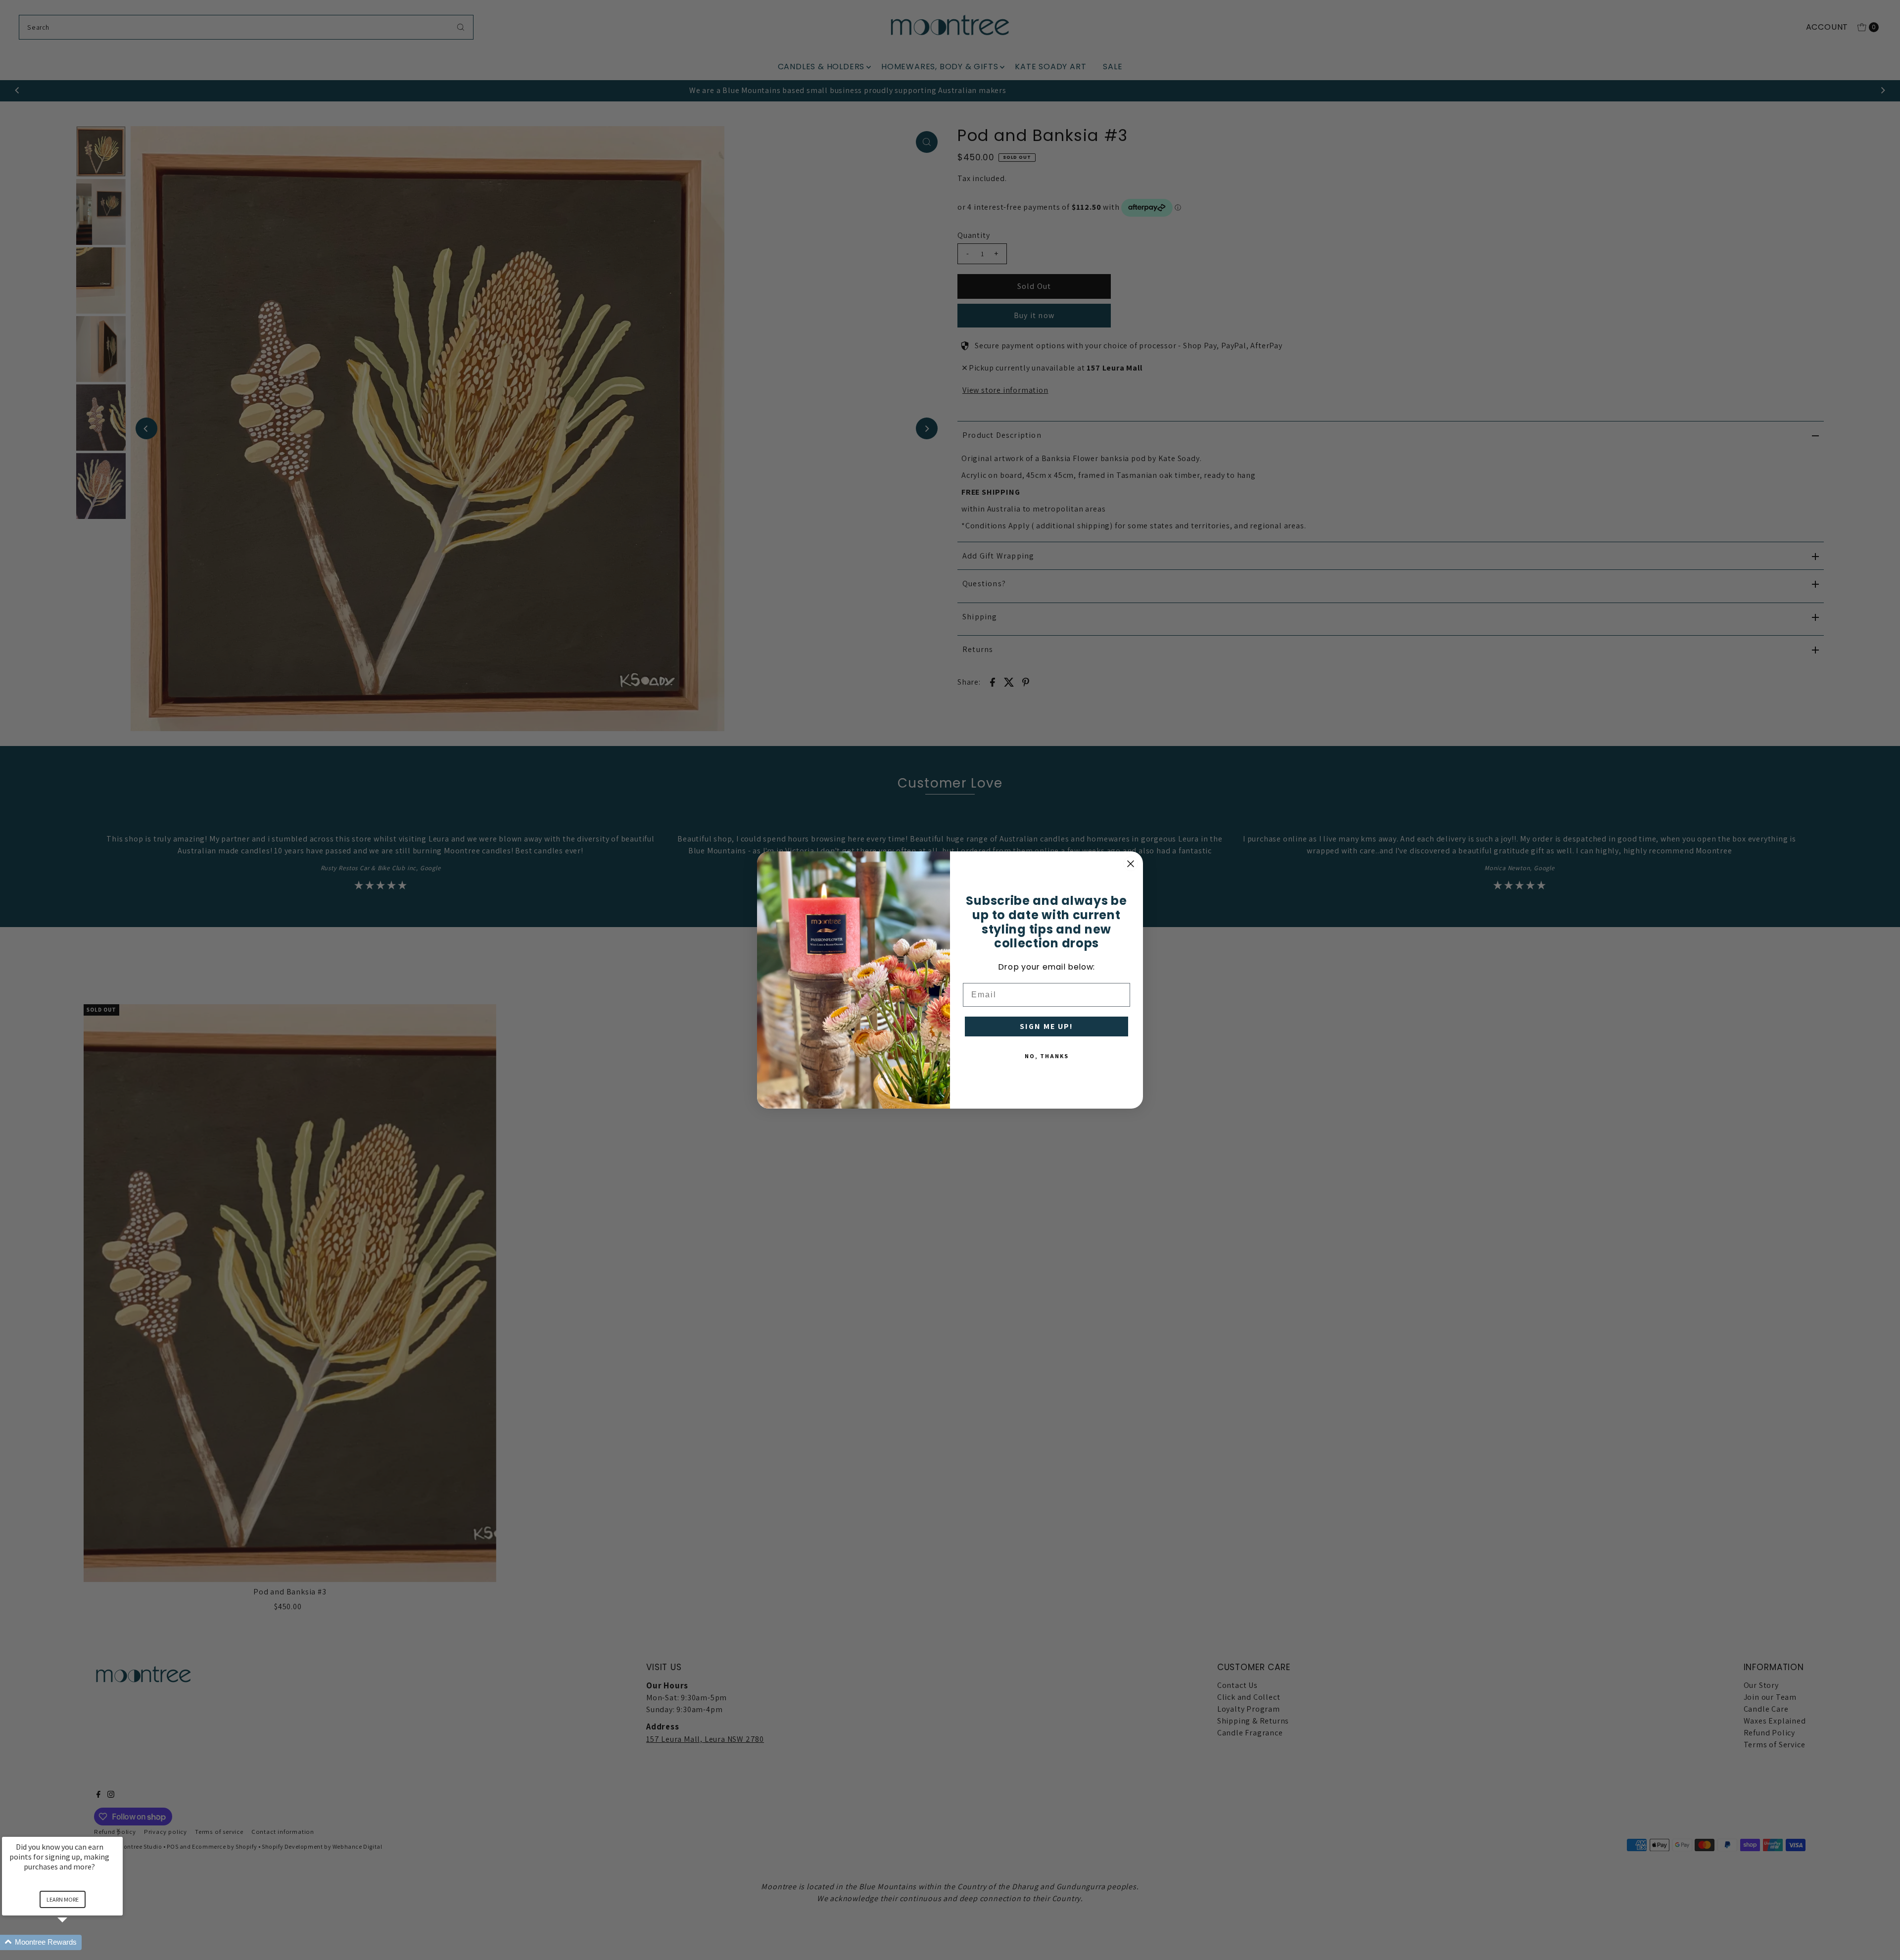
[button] (74, 1942)
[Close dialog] (1131, 864)
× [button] (118, 1830)
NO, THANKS (1047, 1056)
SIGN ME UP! (1046, 1026)
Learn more (63, 1899)
